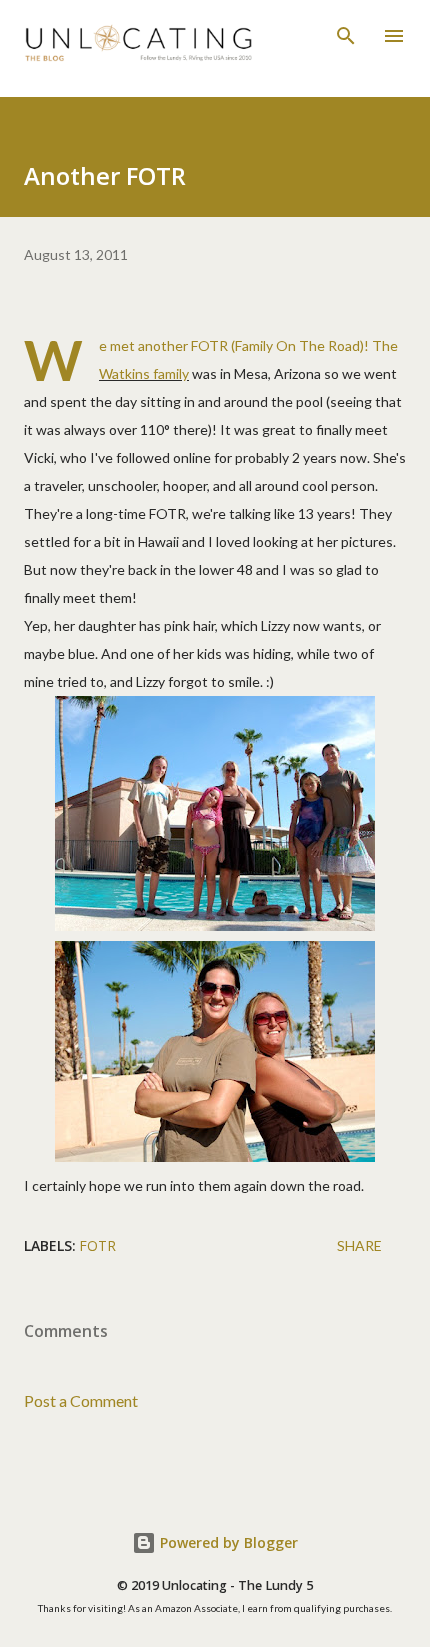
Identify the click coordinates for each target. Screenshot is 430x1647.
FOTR (97, 1245)
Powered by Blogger (227, 1542)
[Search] (346, 36)
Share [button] (359, 1245)
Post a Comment (81, 1400)
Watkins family (144, 373)
